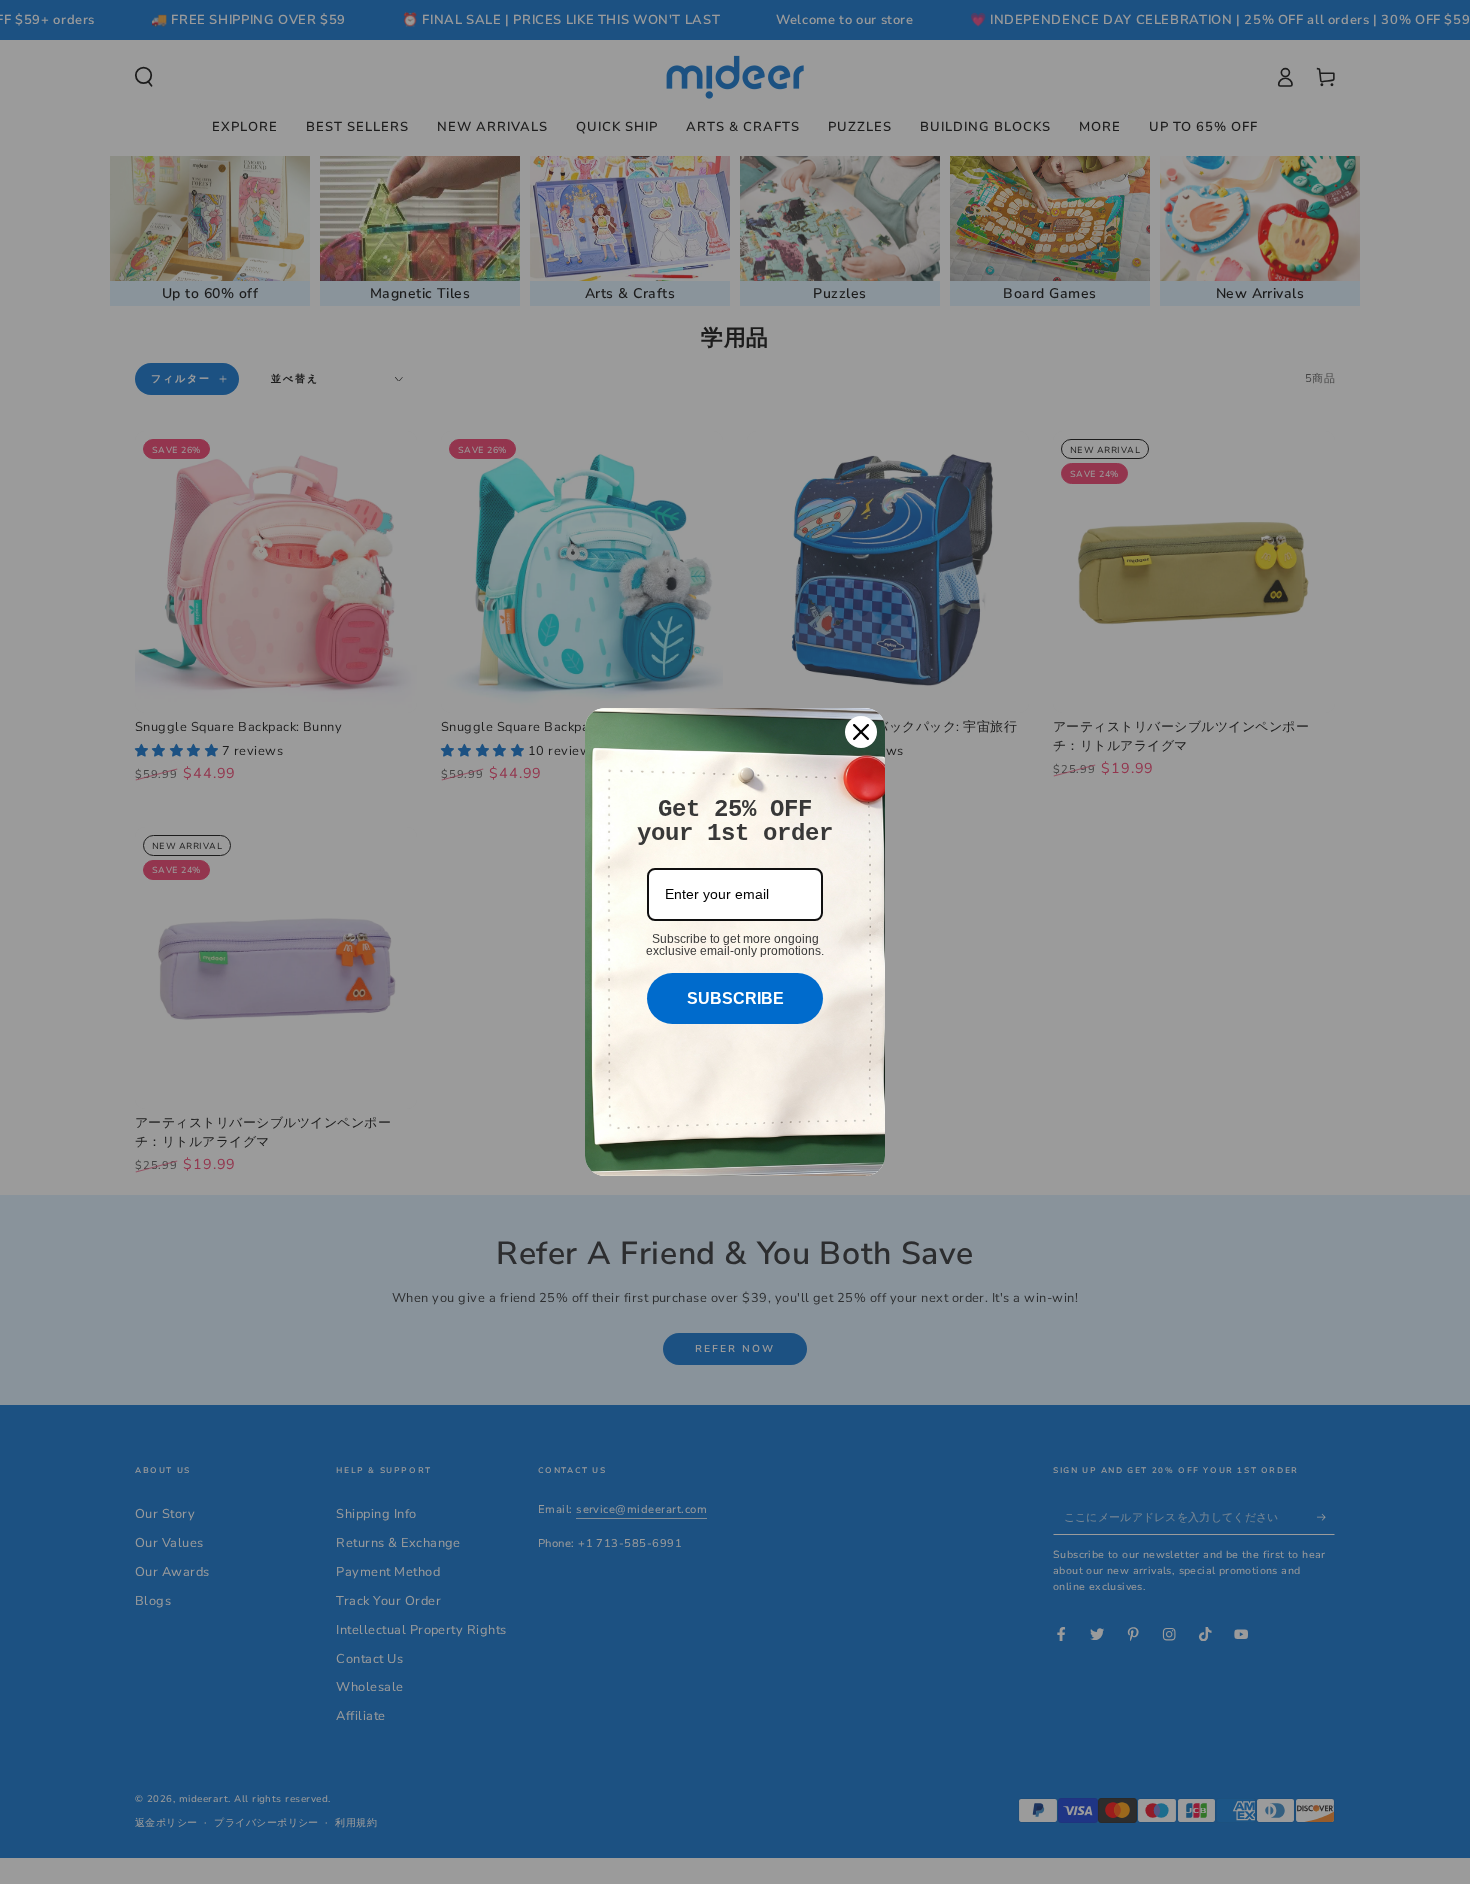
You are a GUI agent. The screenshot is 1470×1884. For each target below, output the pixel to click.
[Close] (861, 732)
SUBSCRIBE (735, 998)
